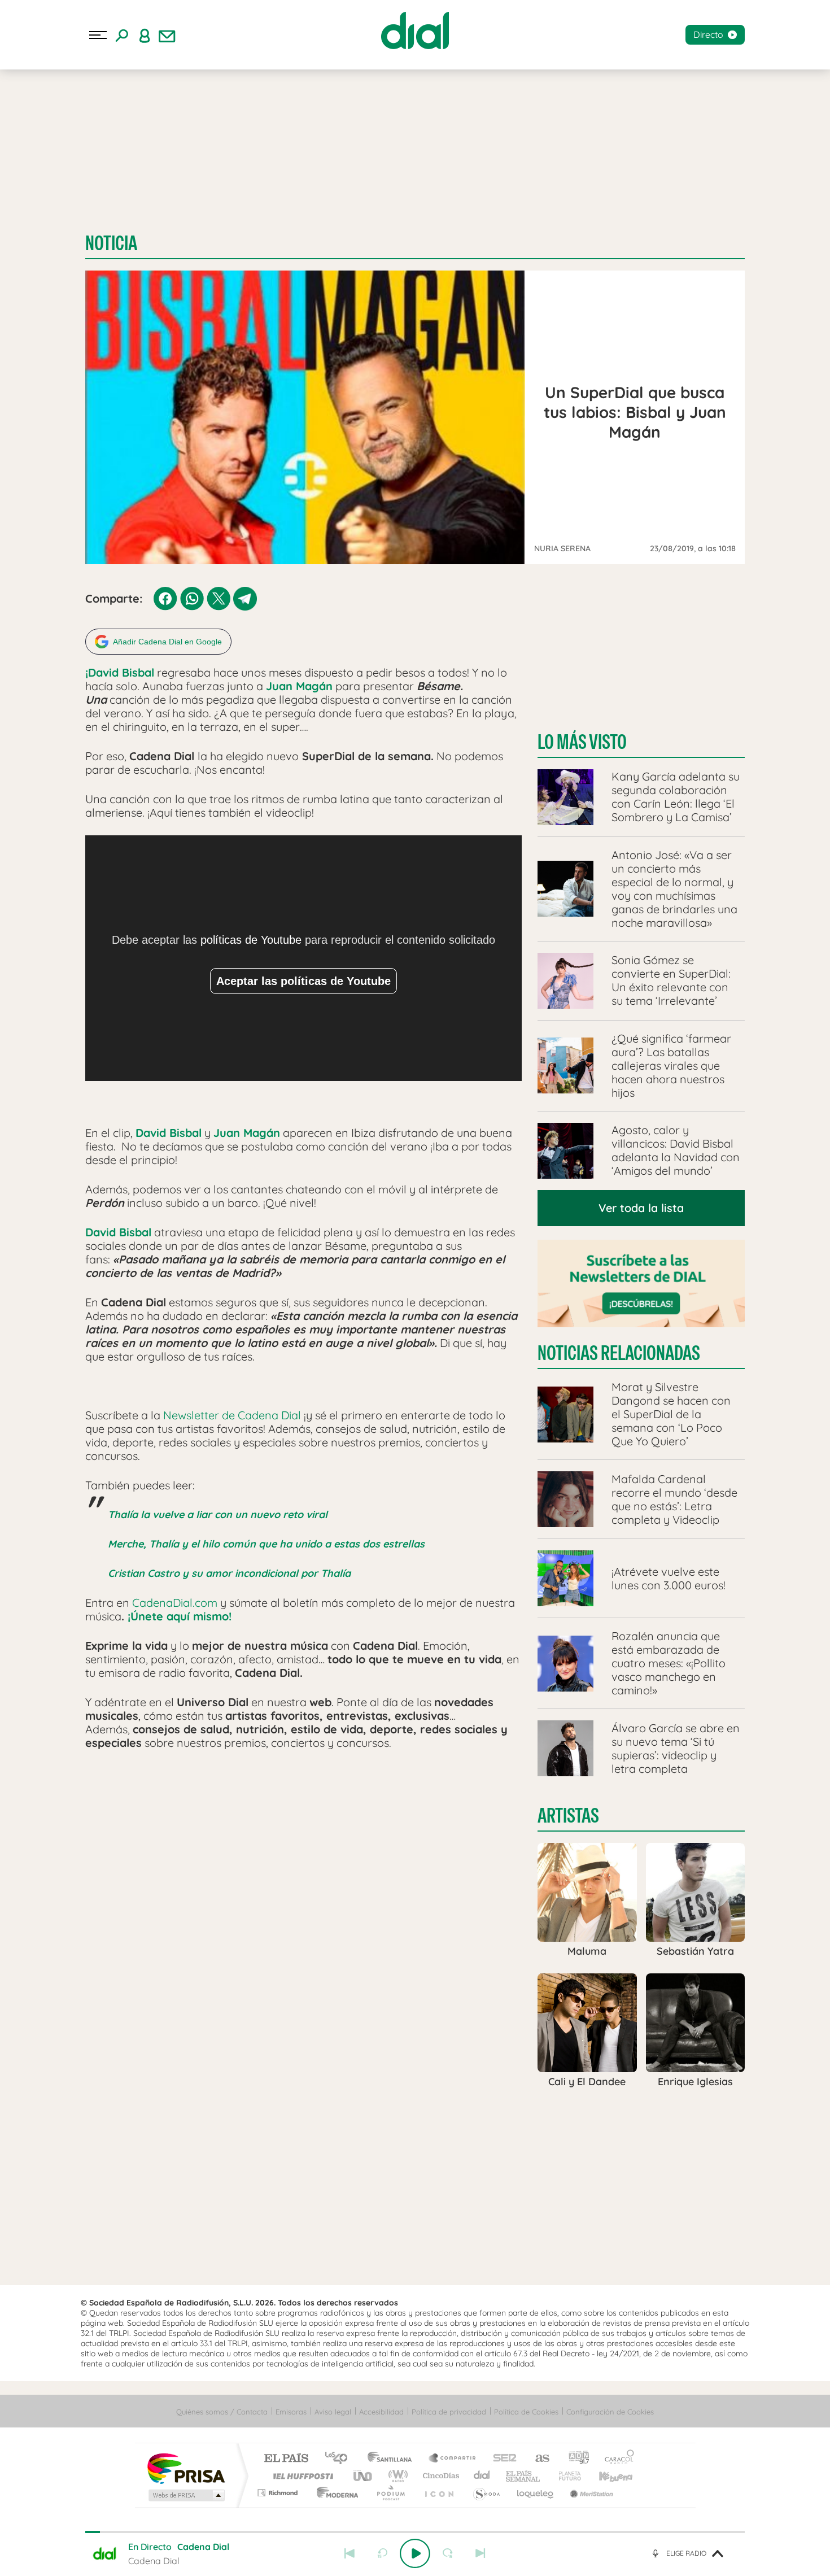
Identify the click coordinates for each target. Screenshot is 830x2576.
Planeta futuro (565, 2476)
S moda (486, 2493)
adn (575, 2459)
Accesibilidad (381, 2412)
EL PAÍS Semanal (524, 2476)
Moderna (335, 2493)
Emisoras (291, 2412)
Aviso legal (333, 2412)
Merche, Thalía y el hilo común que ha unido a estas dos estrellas (266, 1544)
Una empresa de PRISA (186, 2468)
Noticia (111, 243)
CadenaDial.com (175, 1603)
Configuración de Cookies (610, 2412)
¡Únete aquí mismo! (180, 1616)
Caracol (616, 2459)
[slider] (415, 2532)
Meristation (590, 2493)
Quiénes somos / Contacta (222, 2412)
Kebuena (606, 2476)
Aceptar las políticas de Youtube (303, 981)
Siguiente (480, 2553)
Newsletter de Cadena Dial (232, 1415)
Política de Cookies (526, 2412)
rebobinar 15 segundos (382, 2553)
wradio (396, 2476)
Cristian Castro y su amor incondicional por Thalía (229, 1573)
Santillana (393, 2459)
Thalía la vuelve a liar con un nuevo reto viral (218, 1514)
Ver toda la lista (641, 1208)
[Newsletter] (167, 35)
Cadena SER (501, 2459)
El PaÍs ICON (439, 2493)
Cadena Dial (482, 2476)
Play (415, 2553)
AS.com (537, 2459)
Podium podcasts (390, 2493)
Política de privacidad (449, 2412)
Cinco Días (439, 2476)
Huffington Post (301, 2476)
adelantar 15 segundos (448, 2553)
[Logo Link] (415, 30)
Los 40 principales (340, 2459)
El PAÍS (286, 2459)
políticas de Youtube (251, 940)
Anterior (350, 2553)
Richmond (279, 2493)
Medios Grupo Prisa (185, 2495)
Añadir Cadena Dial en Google (167, 642)
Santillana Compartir (453, 2459)
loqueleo (536, 2493)
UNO (364, 2476)
